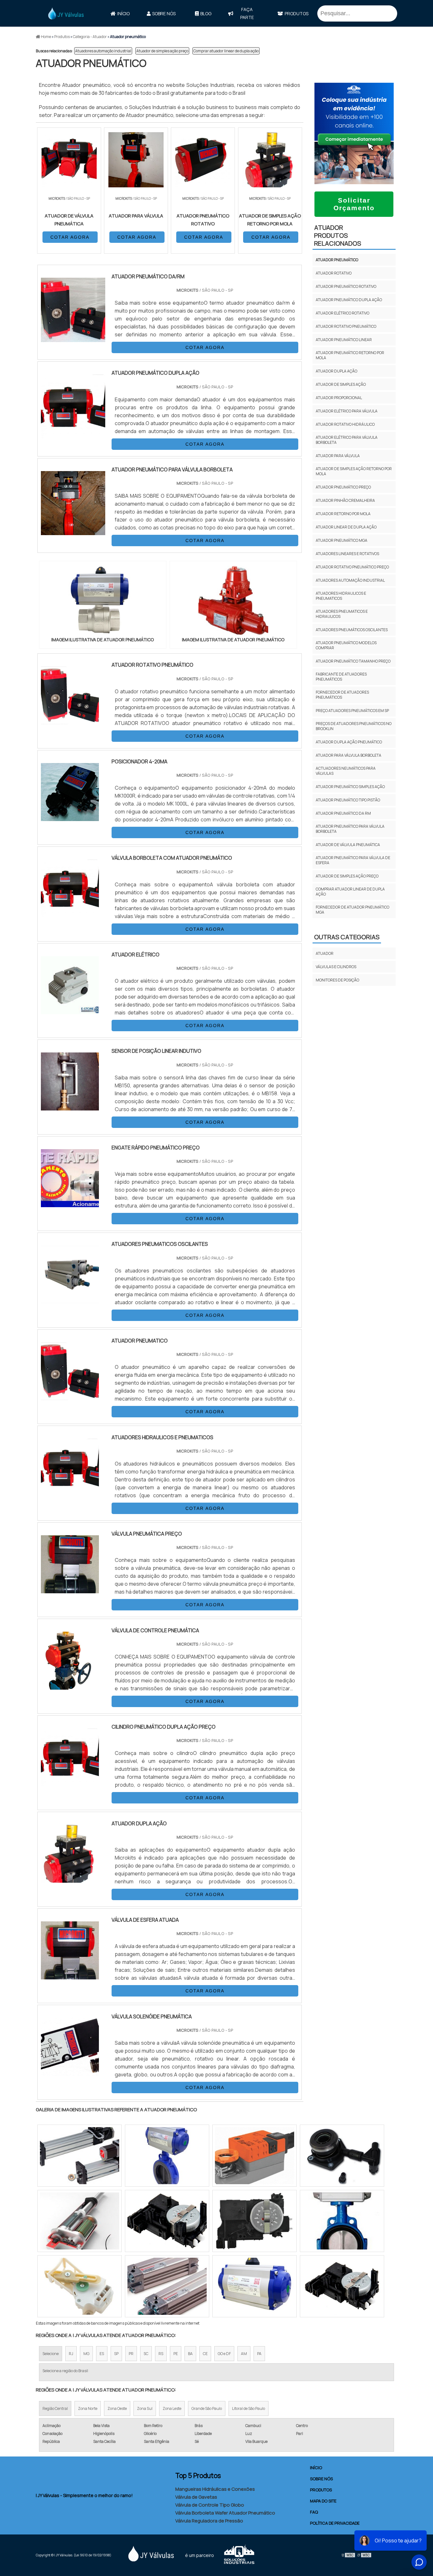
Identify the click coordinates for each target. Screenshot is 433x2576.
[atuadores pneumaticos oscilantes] (70, 1299)
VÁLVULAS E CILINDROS (336, 967)
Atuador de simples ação (341, 384)
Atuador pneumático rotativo (346, 286)
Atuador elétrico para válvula (347, 411)
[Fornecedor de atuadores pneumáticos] (167, 2286)
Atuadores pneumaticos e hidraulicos (342, 614)
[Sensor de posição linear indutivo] (70, 1106)
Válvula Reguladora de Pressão (209, 2521)
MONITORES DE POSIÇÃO (337, 980)
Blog (206, 13)
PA (259, 2354)
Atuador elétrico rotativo (343, 313)
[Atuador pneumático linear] (342, 2286)
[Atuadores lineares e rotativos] (255, 2221)
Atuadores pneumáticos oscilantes (352, 630)
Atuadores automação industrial (103, 51)
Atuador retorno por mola (343, 514)
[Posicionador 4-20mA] (70, 817)
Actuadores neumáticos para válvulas (346, 771)
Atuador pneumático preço (343, 487)
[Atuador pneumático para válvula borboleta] (342, 2221)
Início (123, 13)
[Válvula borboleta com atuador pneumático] (70, 913)
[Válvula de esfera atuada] (70, 1975)
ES (102, 2354)
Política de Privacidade (335, 2523)
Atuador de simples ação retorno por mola (354, 471)
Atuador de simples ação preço (162, 51)
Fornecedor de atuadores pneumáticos (342, 695)
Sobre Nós (164, 13)
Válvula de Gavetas (196, 2497)
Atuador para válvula (338, 456)
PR (131, 2354)
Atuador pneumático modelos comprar (346, 645)
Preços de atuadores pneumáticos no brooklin (354, 726)
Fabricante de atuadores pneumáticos (341, 677)
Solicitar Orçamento (354, 204)
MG (86, 2354)
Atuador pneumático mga (342, 540)
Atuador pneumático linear (344, 340)
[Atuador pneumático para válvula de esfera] (80, 2156)
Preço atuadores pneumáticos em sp (352, 711)
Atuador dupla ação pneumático (349, 742)
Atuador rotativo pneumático (346, 326)
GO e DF (224, 2354)
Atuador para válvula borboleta (349, 755)
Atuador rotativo (334, 273)
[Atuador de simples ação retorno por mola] (342, 2156)
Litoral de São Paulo (249, 2408)
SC (146, 2354)
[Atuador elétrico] (70, 1010)
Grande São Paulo (207, 2408)
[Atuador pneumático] (103, 601)
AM (244, 2354)
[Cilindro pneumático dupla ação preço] (70, 1782)
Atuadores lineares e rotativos (347, 554)
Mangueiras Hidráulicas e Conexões (215, 2489)
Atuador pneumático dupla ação (349, 300)
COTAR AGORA (70, 237)
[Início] (66, 13)
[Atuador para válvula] (167, 2156)
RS (161, 2354)
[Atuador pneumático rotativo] (167, 2221)
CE (205, 2354)
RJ (71, 2354)
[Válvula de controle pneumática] (70, 1686)
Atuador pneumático (337, 260)
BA (190, 2354)
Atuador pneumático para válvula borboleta (350, 829)
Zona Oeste (117, 2408)
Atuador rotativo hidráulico (345, 424)
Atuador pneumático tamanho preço (353, 661)
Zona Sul (145, 2408)
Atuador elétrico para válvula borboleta (347, 440)
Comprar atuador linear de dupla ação (226, 51)
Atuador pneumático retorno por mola (350, 355)
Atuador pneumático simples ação (350, 787)
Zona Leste (172, 2408)
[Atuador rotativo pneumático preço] (80, 2221)
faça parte (247, 13)
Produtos (297, 13)
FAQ (314, 2512)
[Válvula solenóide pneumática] (70, 2072)
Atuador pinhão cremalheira (345, 500)
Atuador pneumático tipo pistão (348, 800)
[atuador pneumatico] (70, 1396)
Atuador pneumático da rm (343, 813)
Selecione (51, 2354)
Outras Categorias (347, 937)
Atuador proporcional (339, 398)
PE (176, 2354)
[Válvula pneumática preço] (70, 1589)
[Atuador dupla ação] (70, 1879)
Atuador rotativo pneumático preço (352, 567)
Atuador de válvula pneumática (348, 845)
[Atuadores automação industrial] (80, 2286)
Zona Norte (88, 2408)
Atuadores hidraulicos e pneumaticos (341, 596)
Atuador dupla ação (336, 371)
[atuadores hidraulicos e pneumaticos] (70, 1492)
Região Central (55, 2408)
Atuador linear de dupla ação (346, 527)
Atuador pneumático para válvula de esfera (353, 860)
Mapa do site (323, 2501)
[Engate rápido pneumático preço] (70, 1203)
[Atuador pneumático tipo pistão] (255, 2156)
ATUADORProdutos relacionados (338, 235)
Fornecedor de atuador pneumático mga (352, 910)
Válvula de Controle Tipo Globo (210, 2505)
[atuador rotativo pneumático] (70, 720)
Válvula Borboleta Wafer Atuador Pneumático (225, 2513)
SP (116, 2354)
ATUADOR (325, 953)
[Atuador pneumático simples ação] (255, 2286)
